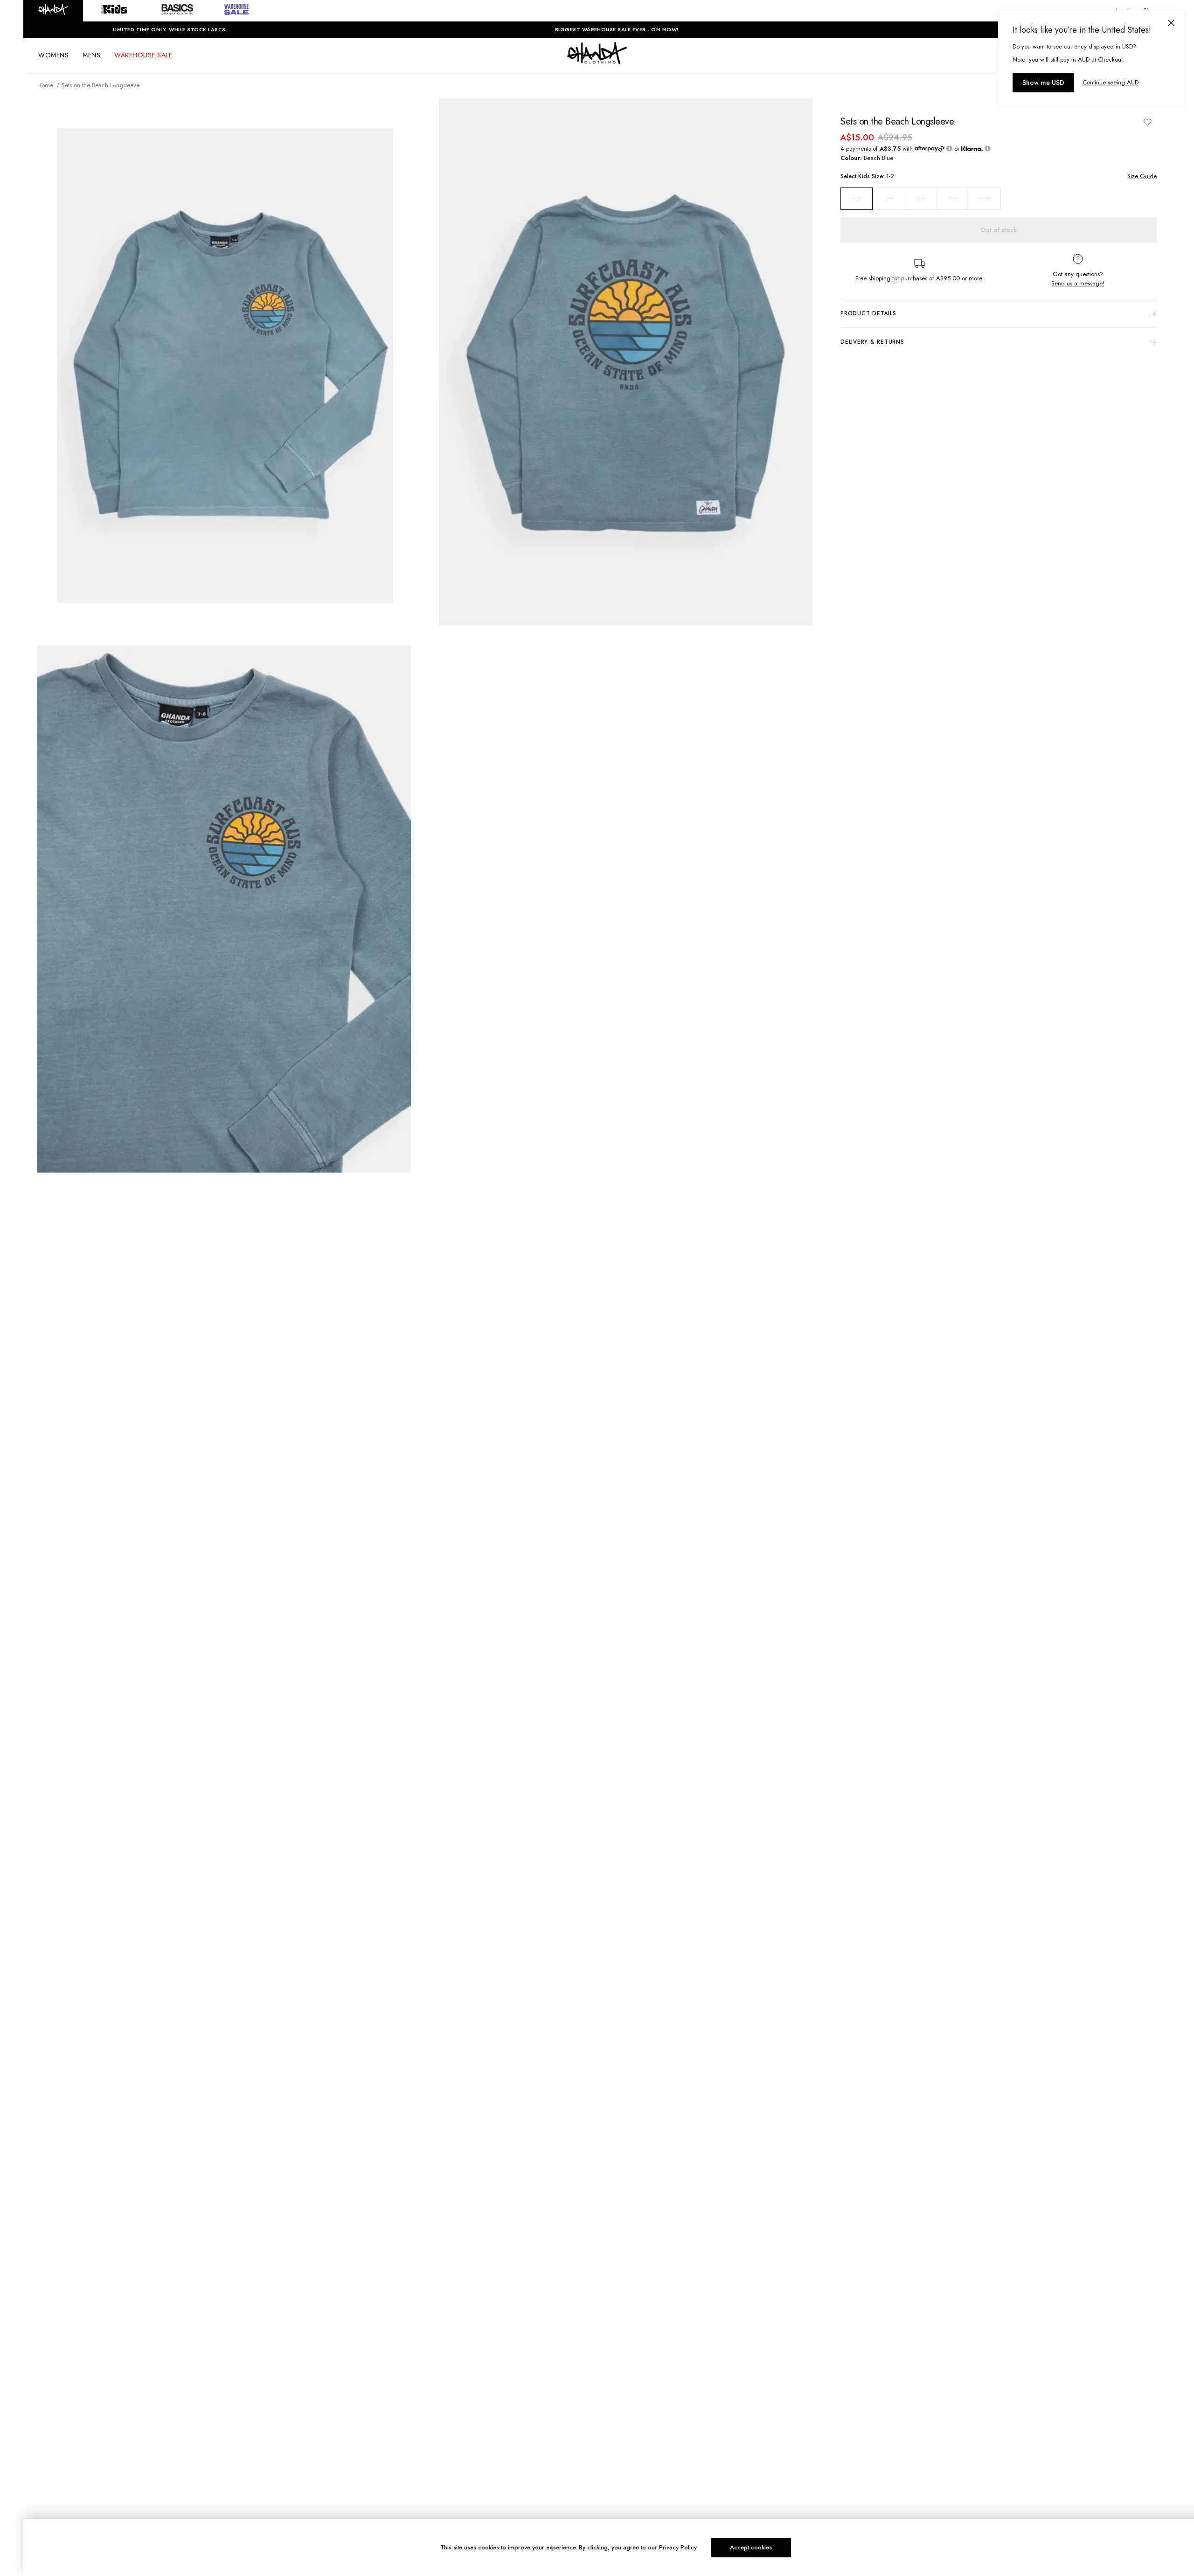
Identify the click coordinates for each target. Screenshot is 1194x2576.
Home (45, 85)
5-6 (921, 198)
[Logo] (597, 62)
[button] (53, 11)
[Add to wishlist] (1147, 122)
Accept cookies (751, 2547)
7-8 (953, 198)
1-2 (856, 199)
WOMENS (53, 55)
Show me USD (1043, 83)
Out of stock (999, 230)
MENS (91, 55)
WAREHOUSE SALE (143, 55)
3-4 (889, 198)
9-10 (985, 198)
